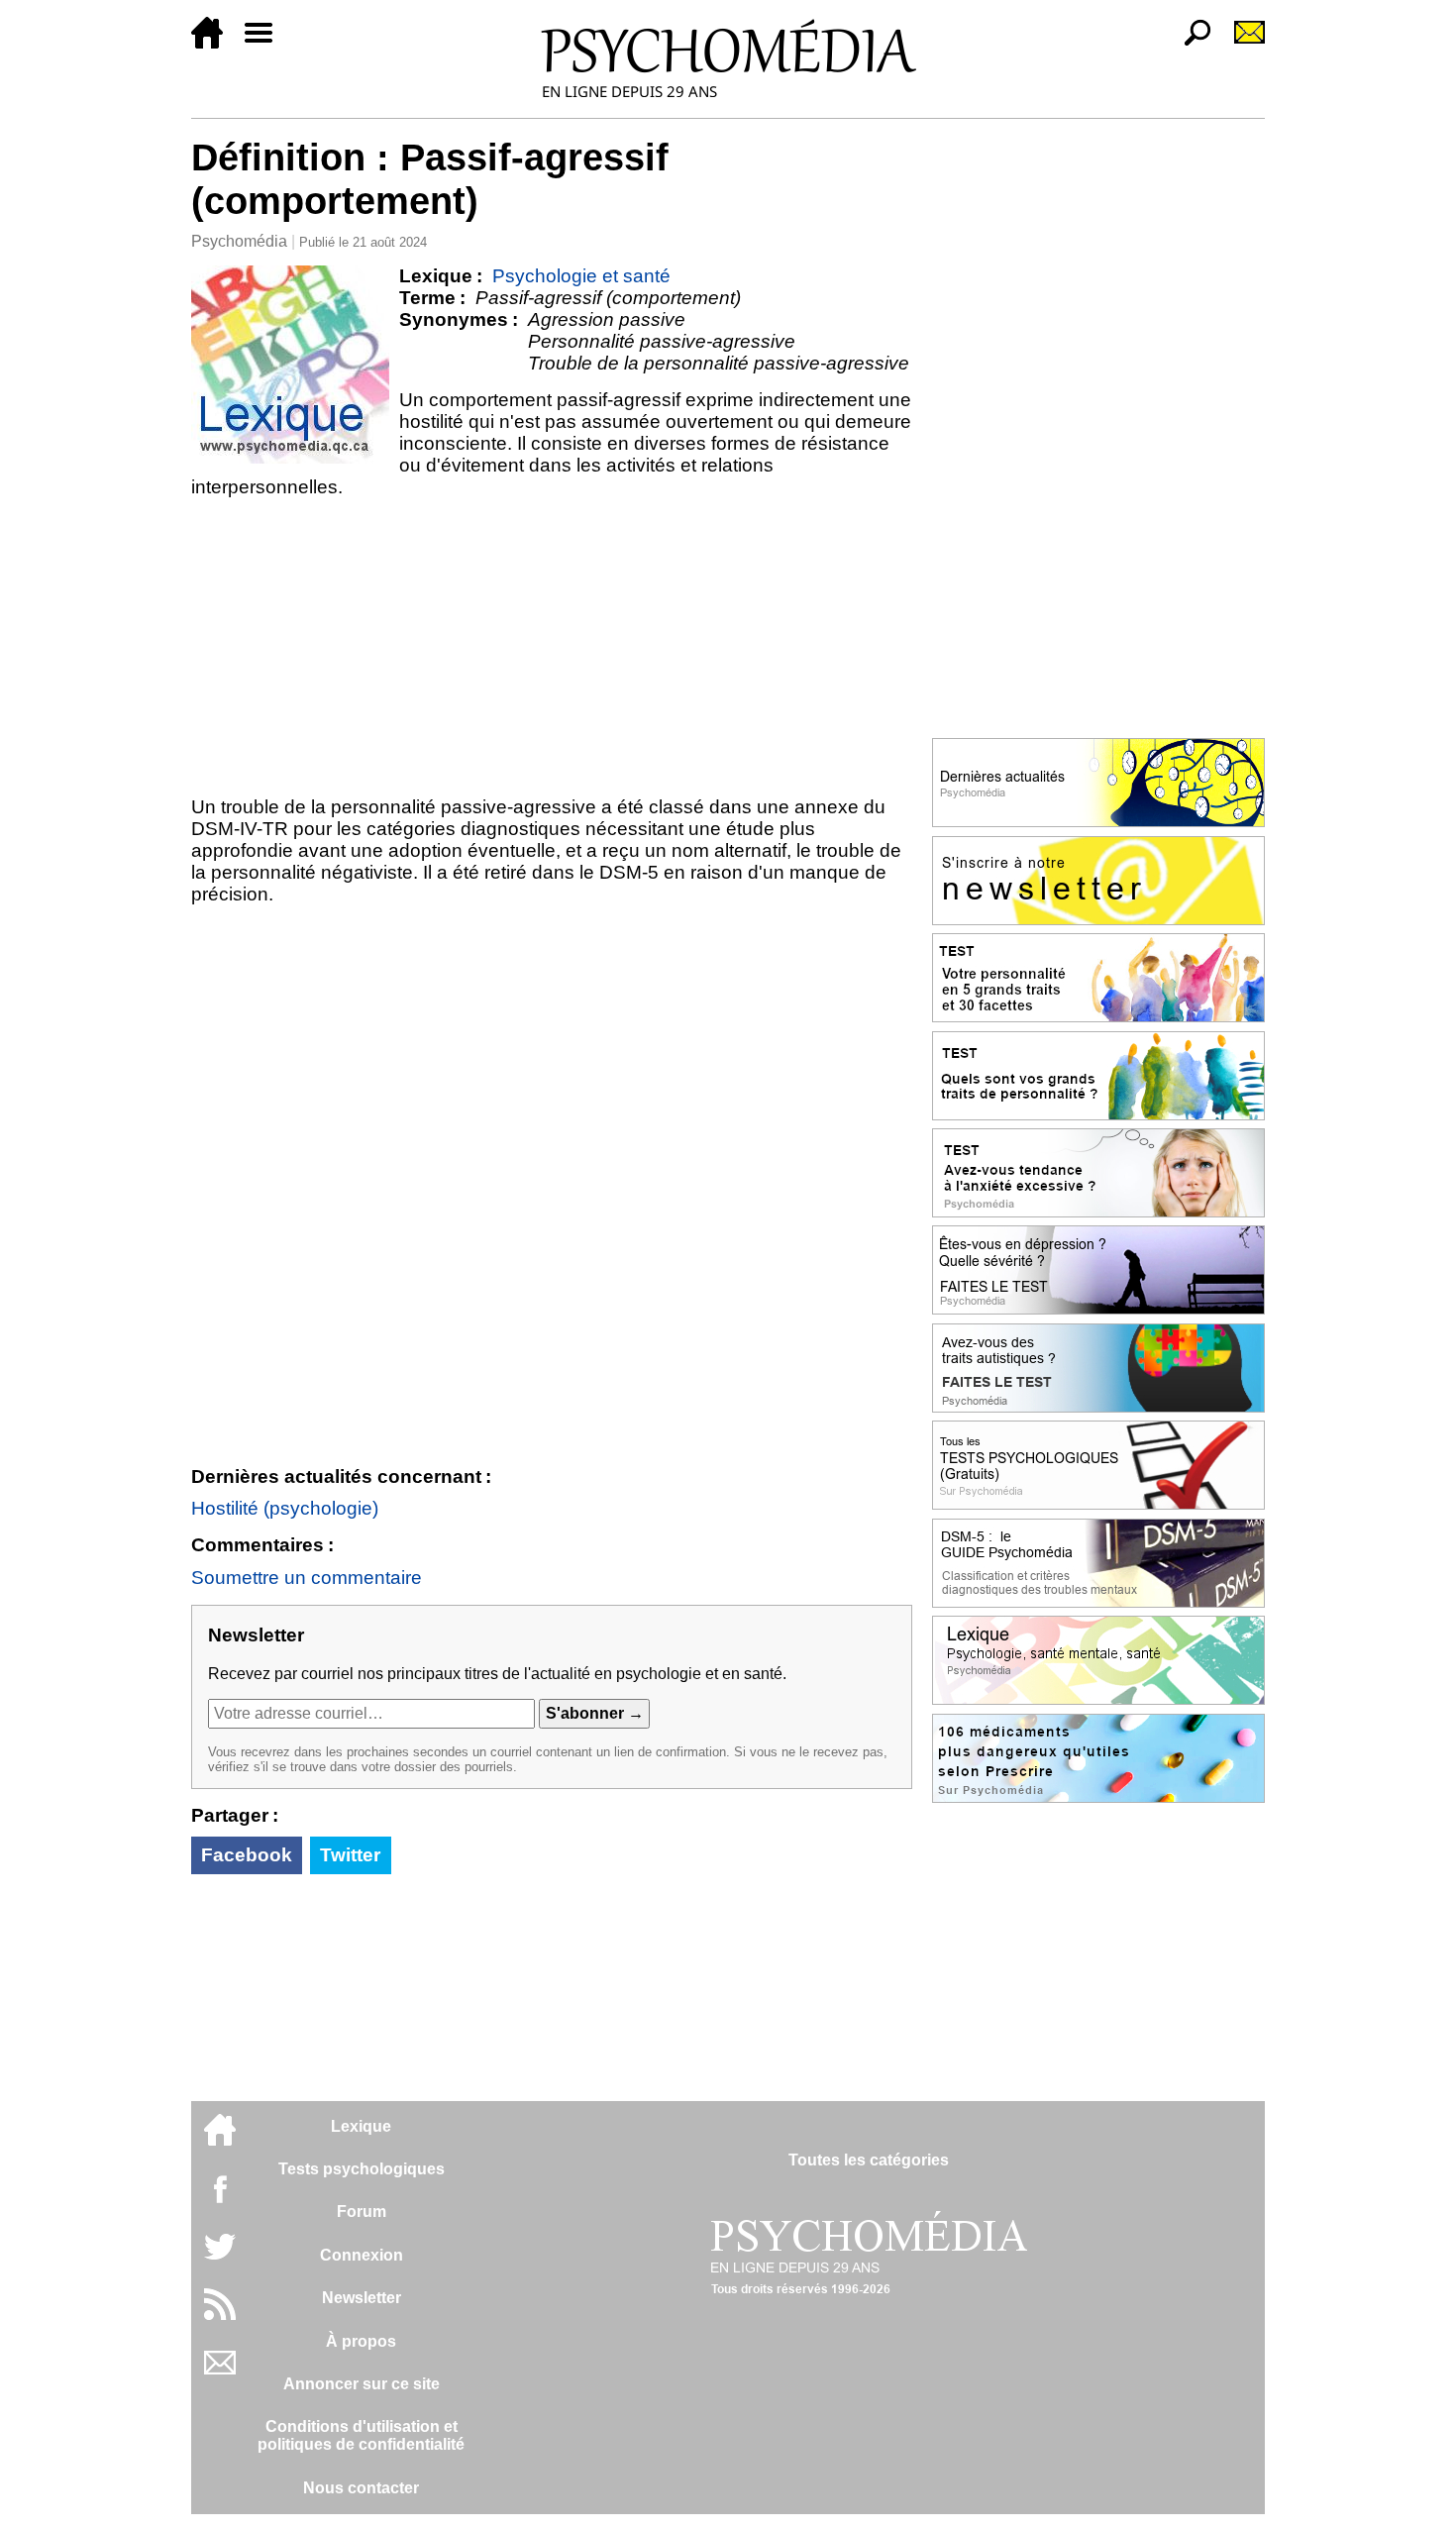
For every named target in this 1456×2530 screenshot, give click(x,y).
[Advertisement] (552, 647)
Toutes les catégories (869, 2160)
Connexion (362, 2255)
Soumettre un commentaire (307, 1578)
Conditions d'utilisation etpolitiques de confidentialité (361, 2435)
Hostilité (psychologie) (285, 1508)
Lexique (361, 2126)
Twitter (350, 1855)
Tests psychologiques (362, 2169)
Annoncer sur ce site (362, 2384)
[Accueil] (215, 43)
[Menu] (266, 43)
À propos (361, 2341)
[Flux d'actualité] (220, 2315)
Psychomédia (239, 241)
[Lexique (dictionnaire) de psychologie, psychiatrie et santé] (290, 365)
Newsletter (362, 2298)
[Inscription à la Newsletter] (1241, 43)
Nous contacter (361, 2488)
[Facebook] (220, 2199)
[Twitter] (220, 2257)
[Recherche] (1190, 43)
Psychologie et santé (581, 276)
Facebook (247, 1855)
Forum (362, 2212)
